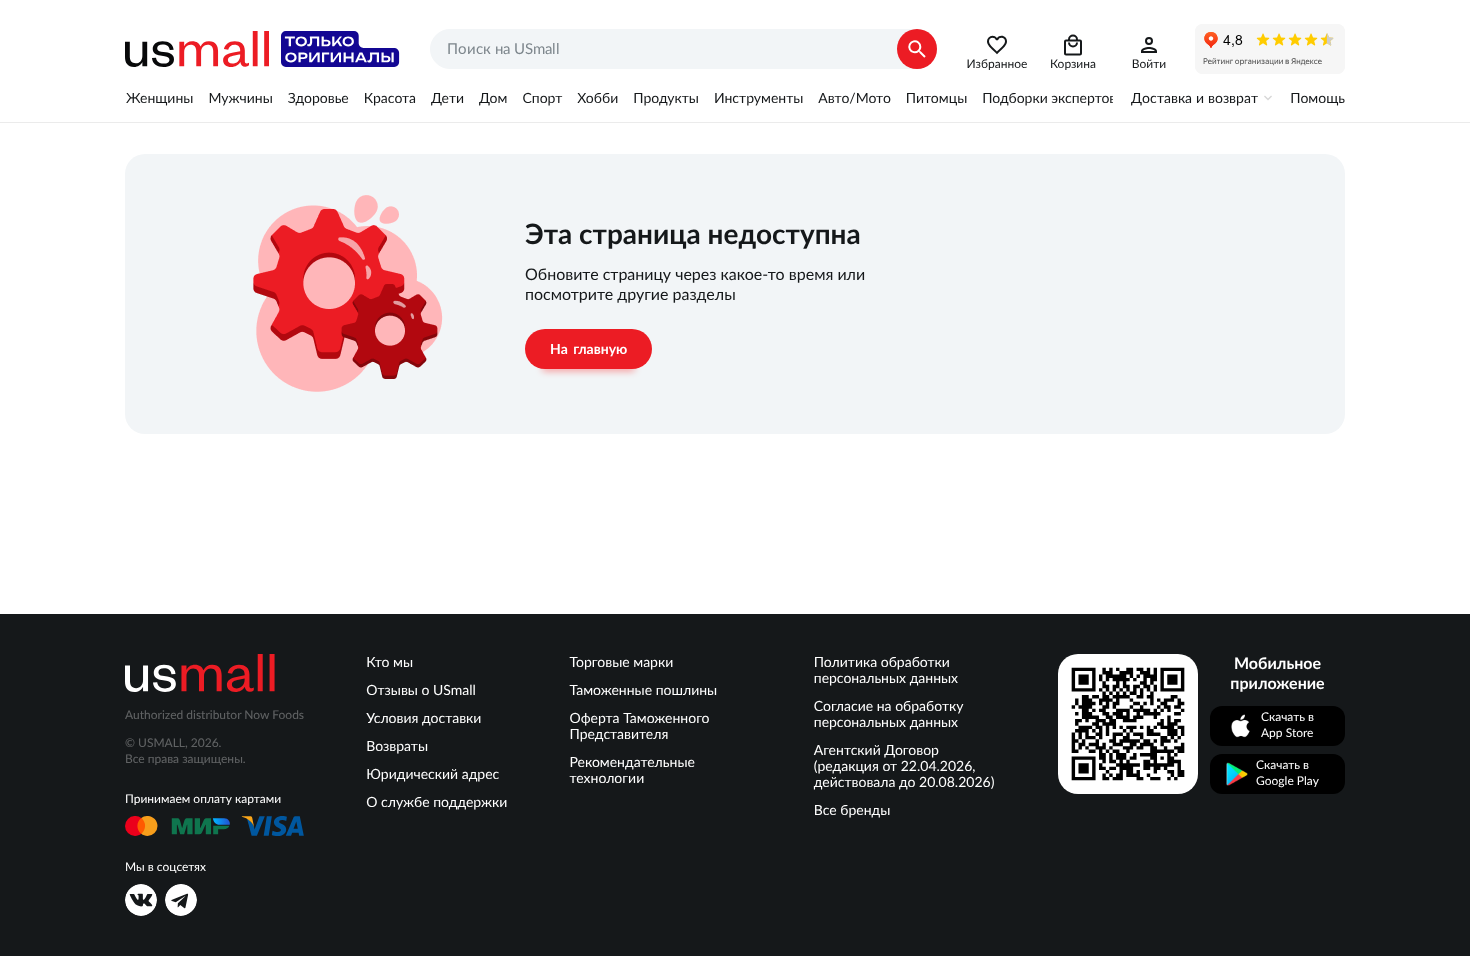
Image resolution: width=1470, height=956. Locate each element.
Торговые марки (622, 662)
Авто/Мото (854, 98)
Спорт (542, 98)
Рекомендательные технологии (632, 770)
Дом (493, 98)
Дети (447, 98)
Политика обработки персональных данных (886, 670)
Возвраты (397, 746)
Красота (390, 98)
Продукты (666, 98)
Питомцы (936, 98)
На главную (588, 349)
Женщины (159, 98)
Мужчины (240, 98)
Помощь (1317, 98)
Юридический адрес (432, 774)
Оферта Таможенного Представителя (640, 726)
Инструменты (758, 98)
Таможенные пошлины (644, 690)
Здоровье (318, 98)
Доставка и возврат (1194, 98)
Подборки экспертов (1049, 98)
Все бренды (852, 810)
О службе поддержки (436, 802)
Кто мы (389, 662)
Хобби (597, 98)
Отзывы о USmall (421, 690)
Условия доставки (423, 718)
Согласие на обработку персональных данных (889, 714)
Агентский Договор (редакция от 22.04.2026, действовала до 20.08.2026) (904, 766)
